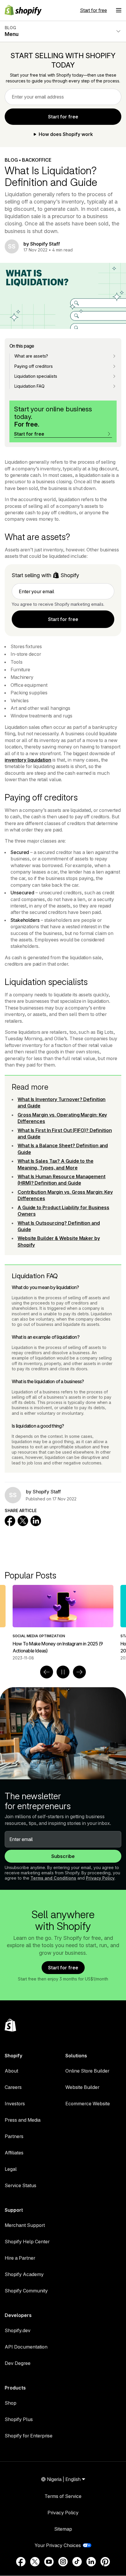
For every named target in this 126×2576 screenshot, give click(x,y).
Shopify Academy (24, 2274)
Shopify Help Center (27, 2242)
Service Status (21, 2185)
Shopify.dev (18, 2330)
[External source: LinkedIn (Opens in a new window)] (91, 2562)
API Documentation (26, 2347)
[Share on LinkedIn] (36, 1521)
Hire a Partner (20, 2258)
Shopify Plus (19, 2419)
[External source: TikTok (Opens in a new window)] (77, 2562)
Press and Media (23, 2120)
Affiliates (14, 2153)
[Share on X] (23, 1521)
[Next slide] (79, 1672)
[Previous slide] (47, 1672)
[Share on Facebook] (10, 1521)
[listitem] (63, 1623)
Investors (15, 2104)
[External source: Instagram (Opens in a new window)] (63, 2562)
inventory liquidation (28, 760)
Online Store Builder (87, 2071)
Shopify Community (26, 2291)
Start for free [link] (63, 117)
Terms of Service (63, 2496)
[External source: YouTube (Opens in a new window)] (49, 2562)
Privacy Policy (100, 1878)
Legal (11, 2169)
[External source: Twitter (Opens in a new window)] (35, 2562)
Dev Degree (18, 2363)
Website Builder (82, 2087)
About (11, 2071)
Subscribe (63, 1856)
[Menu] (119, 10)
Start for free (93, 10)
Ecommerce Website (88, 2104)
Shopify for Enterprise (29, 2436)
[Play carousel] (63, 1672)
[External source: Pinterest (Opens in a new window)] (105, 2562)
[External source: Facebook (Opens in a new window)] (21, 2562)
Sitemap (63, 2529)
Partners (14, 2136)
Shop (11, 2403)
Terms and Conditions (53, 1878)
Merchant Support (25, 2225)
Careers (13, 2087)
